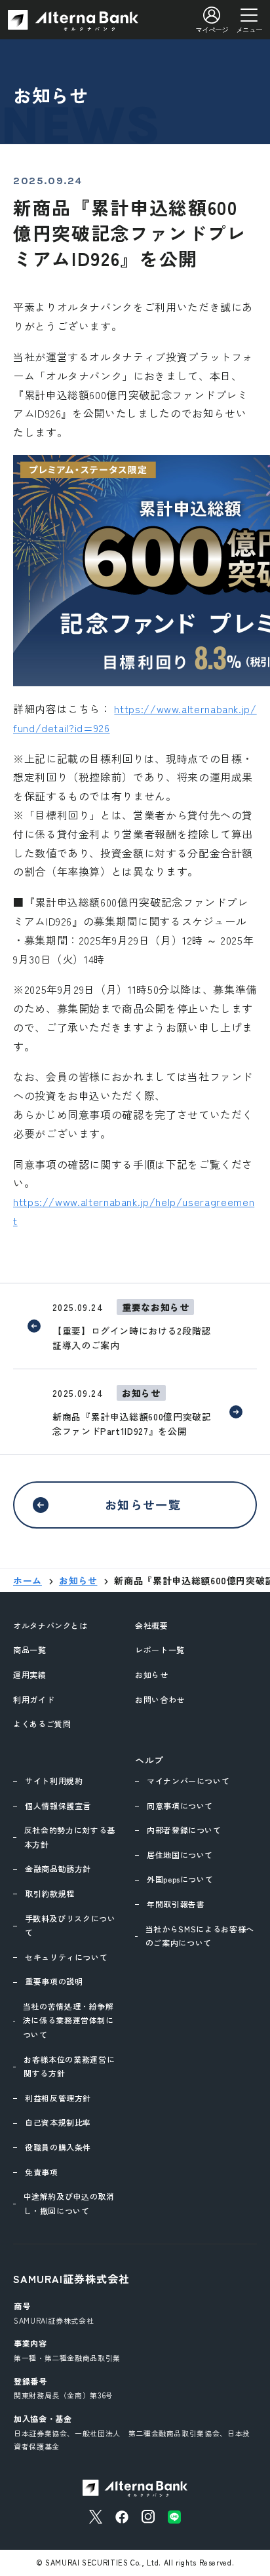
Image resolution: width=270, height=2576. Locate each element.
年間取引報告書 (176, 1904)
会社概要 (152, 1625)
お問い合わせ (160, 1699)
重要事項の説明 (54, 1981)
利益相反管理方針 (58, 2098)
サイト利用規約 (54, 1781)
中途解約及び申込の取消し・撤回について (69, 2203)
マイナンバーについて (188, 1781)
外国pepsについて (180, 1879)
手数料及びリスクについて (70, 1925)
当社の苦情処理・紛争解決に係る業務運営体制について (68, 2020)
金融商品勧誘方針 (58, 1868)
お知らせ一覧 (143, 1504)
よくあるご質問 (42, 1724)
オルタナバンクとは (50, 1625)
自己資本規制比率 (58, 2122)
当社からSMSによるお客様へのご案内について (200, 1936)
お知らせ (152, 1674)
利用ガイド (34, 1699)
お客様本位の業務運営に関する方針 (69, 2066)
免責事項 (42, 2172)
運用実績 (30, 1674)
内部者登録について (184, 1830)
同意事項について (180, 1805)
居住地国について (180, 1855)
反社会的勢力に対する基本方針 (70, 1837)
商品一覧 (30, 1649)
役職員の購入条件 (58, 2147)
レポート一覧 (160, 1649)
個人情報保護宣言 (58, 1805)
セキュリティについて (66, 1957)
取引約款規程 (50, 1893)
